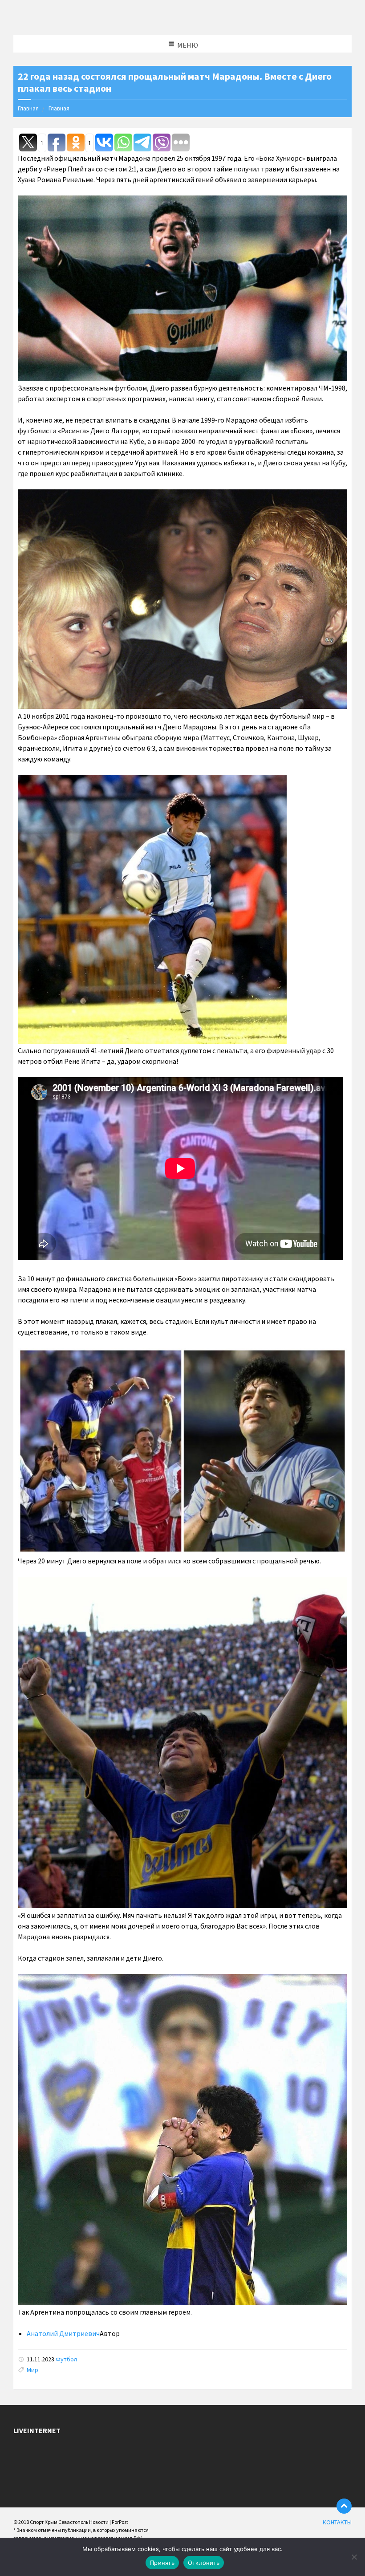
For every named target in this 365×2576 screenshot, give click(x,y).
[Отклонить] (354, 2557)
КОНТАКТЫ (337, 2522)
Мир (32, 2370)
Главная (28, 108)
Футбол (66, 2359)
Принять (162, 2563)
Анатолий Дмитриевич (63, 2333)
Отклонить (204, 2563)
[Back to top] (344, 2506)
